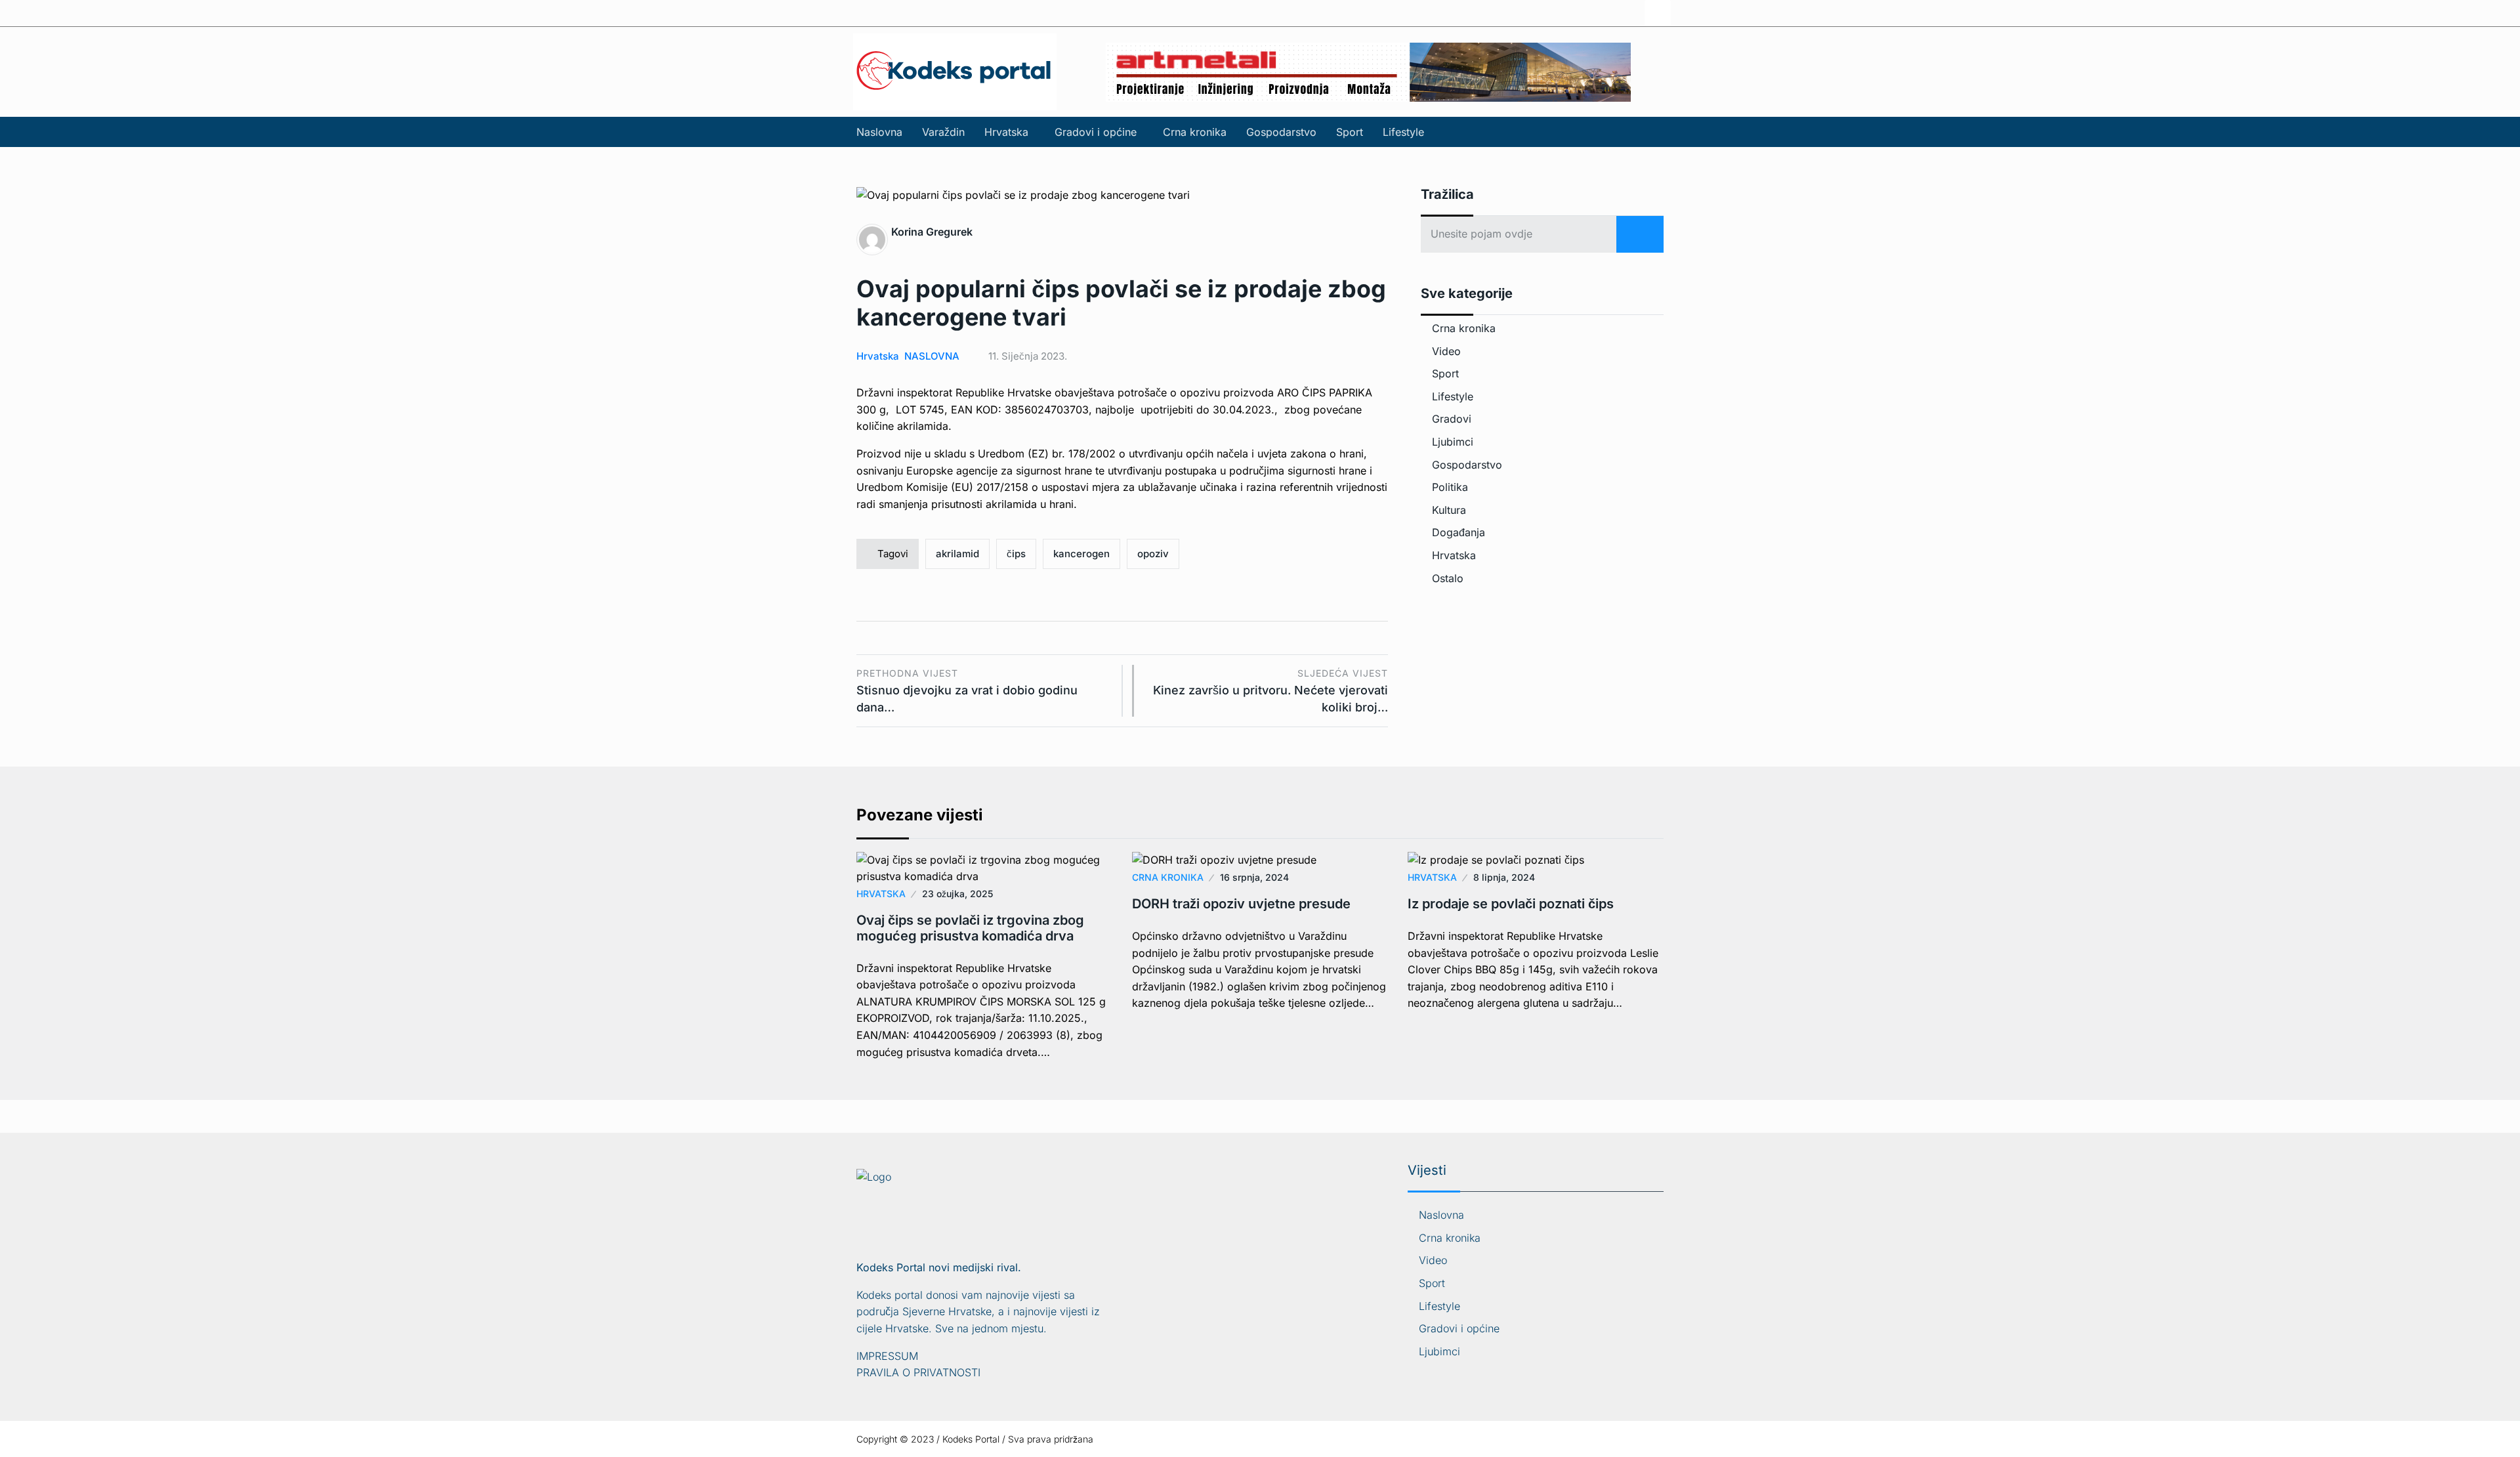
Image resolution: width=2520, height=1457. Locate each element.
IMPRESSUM (887, 1356)
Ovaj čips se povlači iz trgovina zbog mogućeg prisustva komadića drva (970, 928)
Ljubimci (1453, 442)
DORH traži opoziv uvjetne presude (1241, 904)
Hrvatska (1006, 132)
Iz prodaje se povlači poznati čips (1511, 904)
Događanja (1459, 532)
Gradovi (1452, 419)
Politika (1450, 487)
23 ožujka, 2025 (957, 894)
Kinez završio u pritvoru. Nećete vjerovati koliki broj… (1270, 691)
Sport (1350, 132)
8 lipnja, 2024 (1504, 877)
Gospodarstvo (1281, 132)
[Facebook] (1658, 13)
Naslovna (879, 132)
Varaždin (943, 132)
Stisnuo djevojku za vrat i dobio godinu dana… (967, 691)
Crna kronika (1195, 132)
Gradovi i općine (1096, 132)
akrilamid (957, 554)
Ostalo (1448, 578)
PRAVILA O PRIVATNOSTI (918, 1372)
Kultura (1449, 510)
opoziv (1153, 554)
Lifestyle (1403, 132)
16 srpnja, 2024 (1254, 877)
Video (1446, 351)
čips (1016, 554)
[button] (1010, 132)
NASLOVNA (932, 356)
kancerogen (1081, 554)
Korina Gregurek (932, 232)
